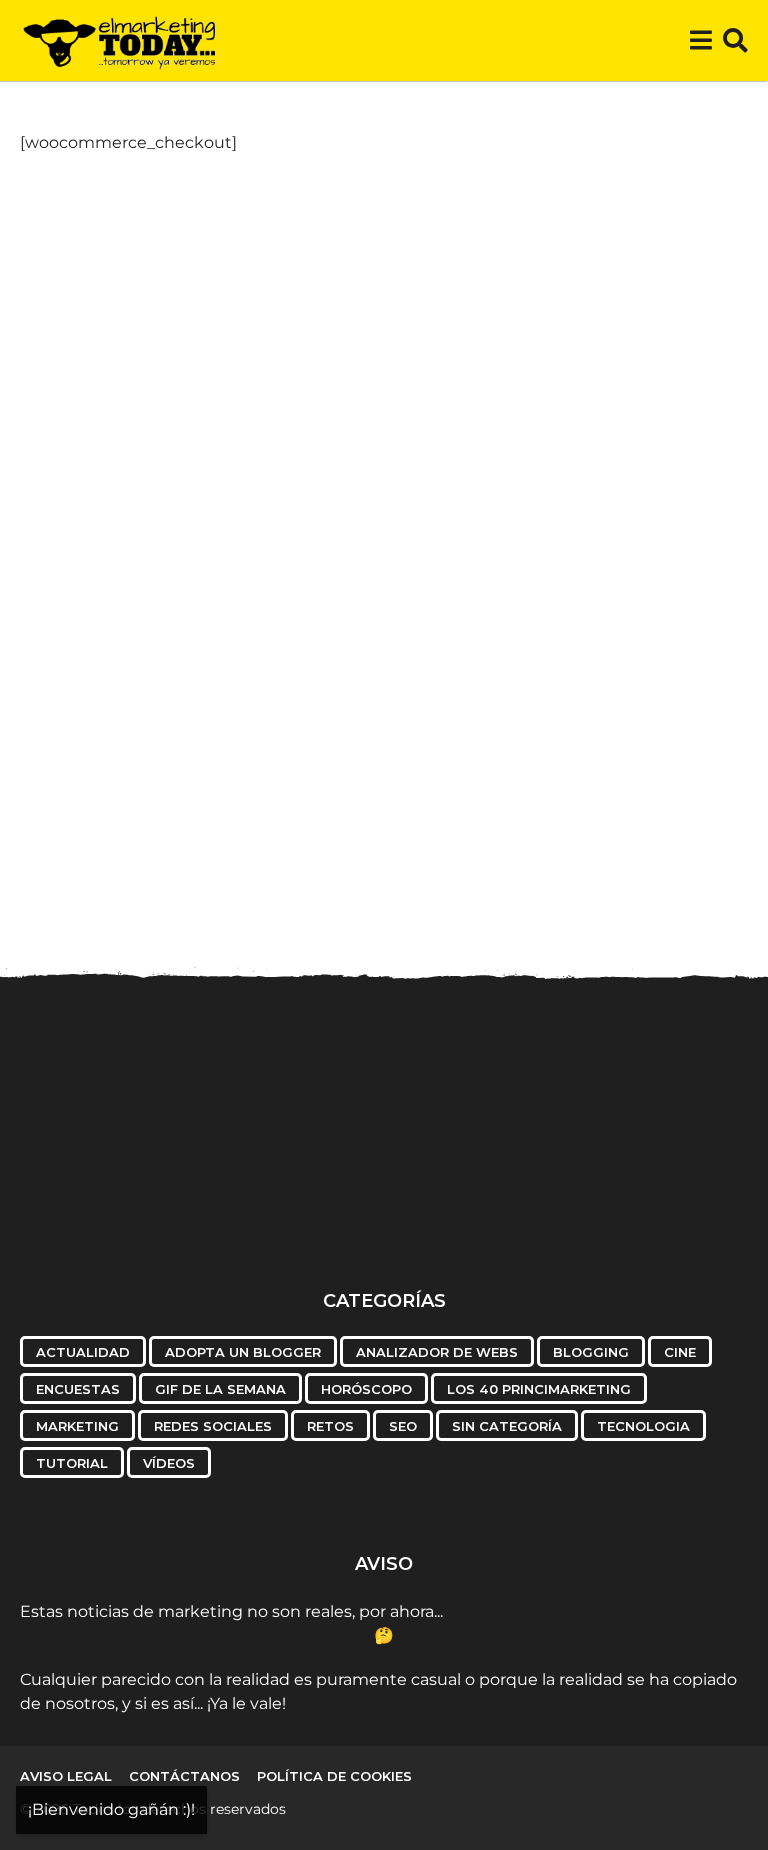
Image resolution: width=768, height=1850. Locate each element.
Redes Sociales (213, 1426)
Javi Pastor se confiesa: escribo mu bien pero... (520, 1204)
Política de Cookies (334, 1776)
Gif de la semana (220, 1389)
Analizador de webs (437, 1352)
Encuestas (78, 1389)
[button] (700, 41)
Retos (330, 1426)
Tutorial (72, 1463)
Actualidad (83, 1352)
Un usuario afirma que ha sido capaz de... (120, 1204)
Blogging (591, 1352)
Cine (680, 1352)
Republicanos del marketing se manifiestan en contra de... (320, 1220)
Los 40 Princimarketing (539, 1389)
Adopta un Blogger (243, 1352)
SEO (403, 1426)
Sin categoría (507, 1426)
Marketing (77, 1426)
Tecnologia (643, 1426)
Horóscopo (366, 1389)
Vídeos (169, 1463)
